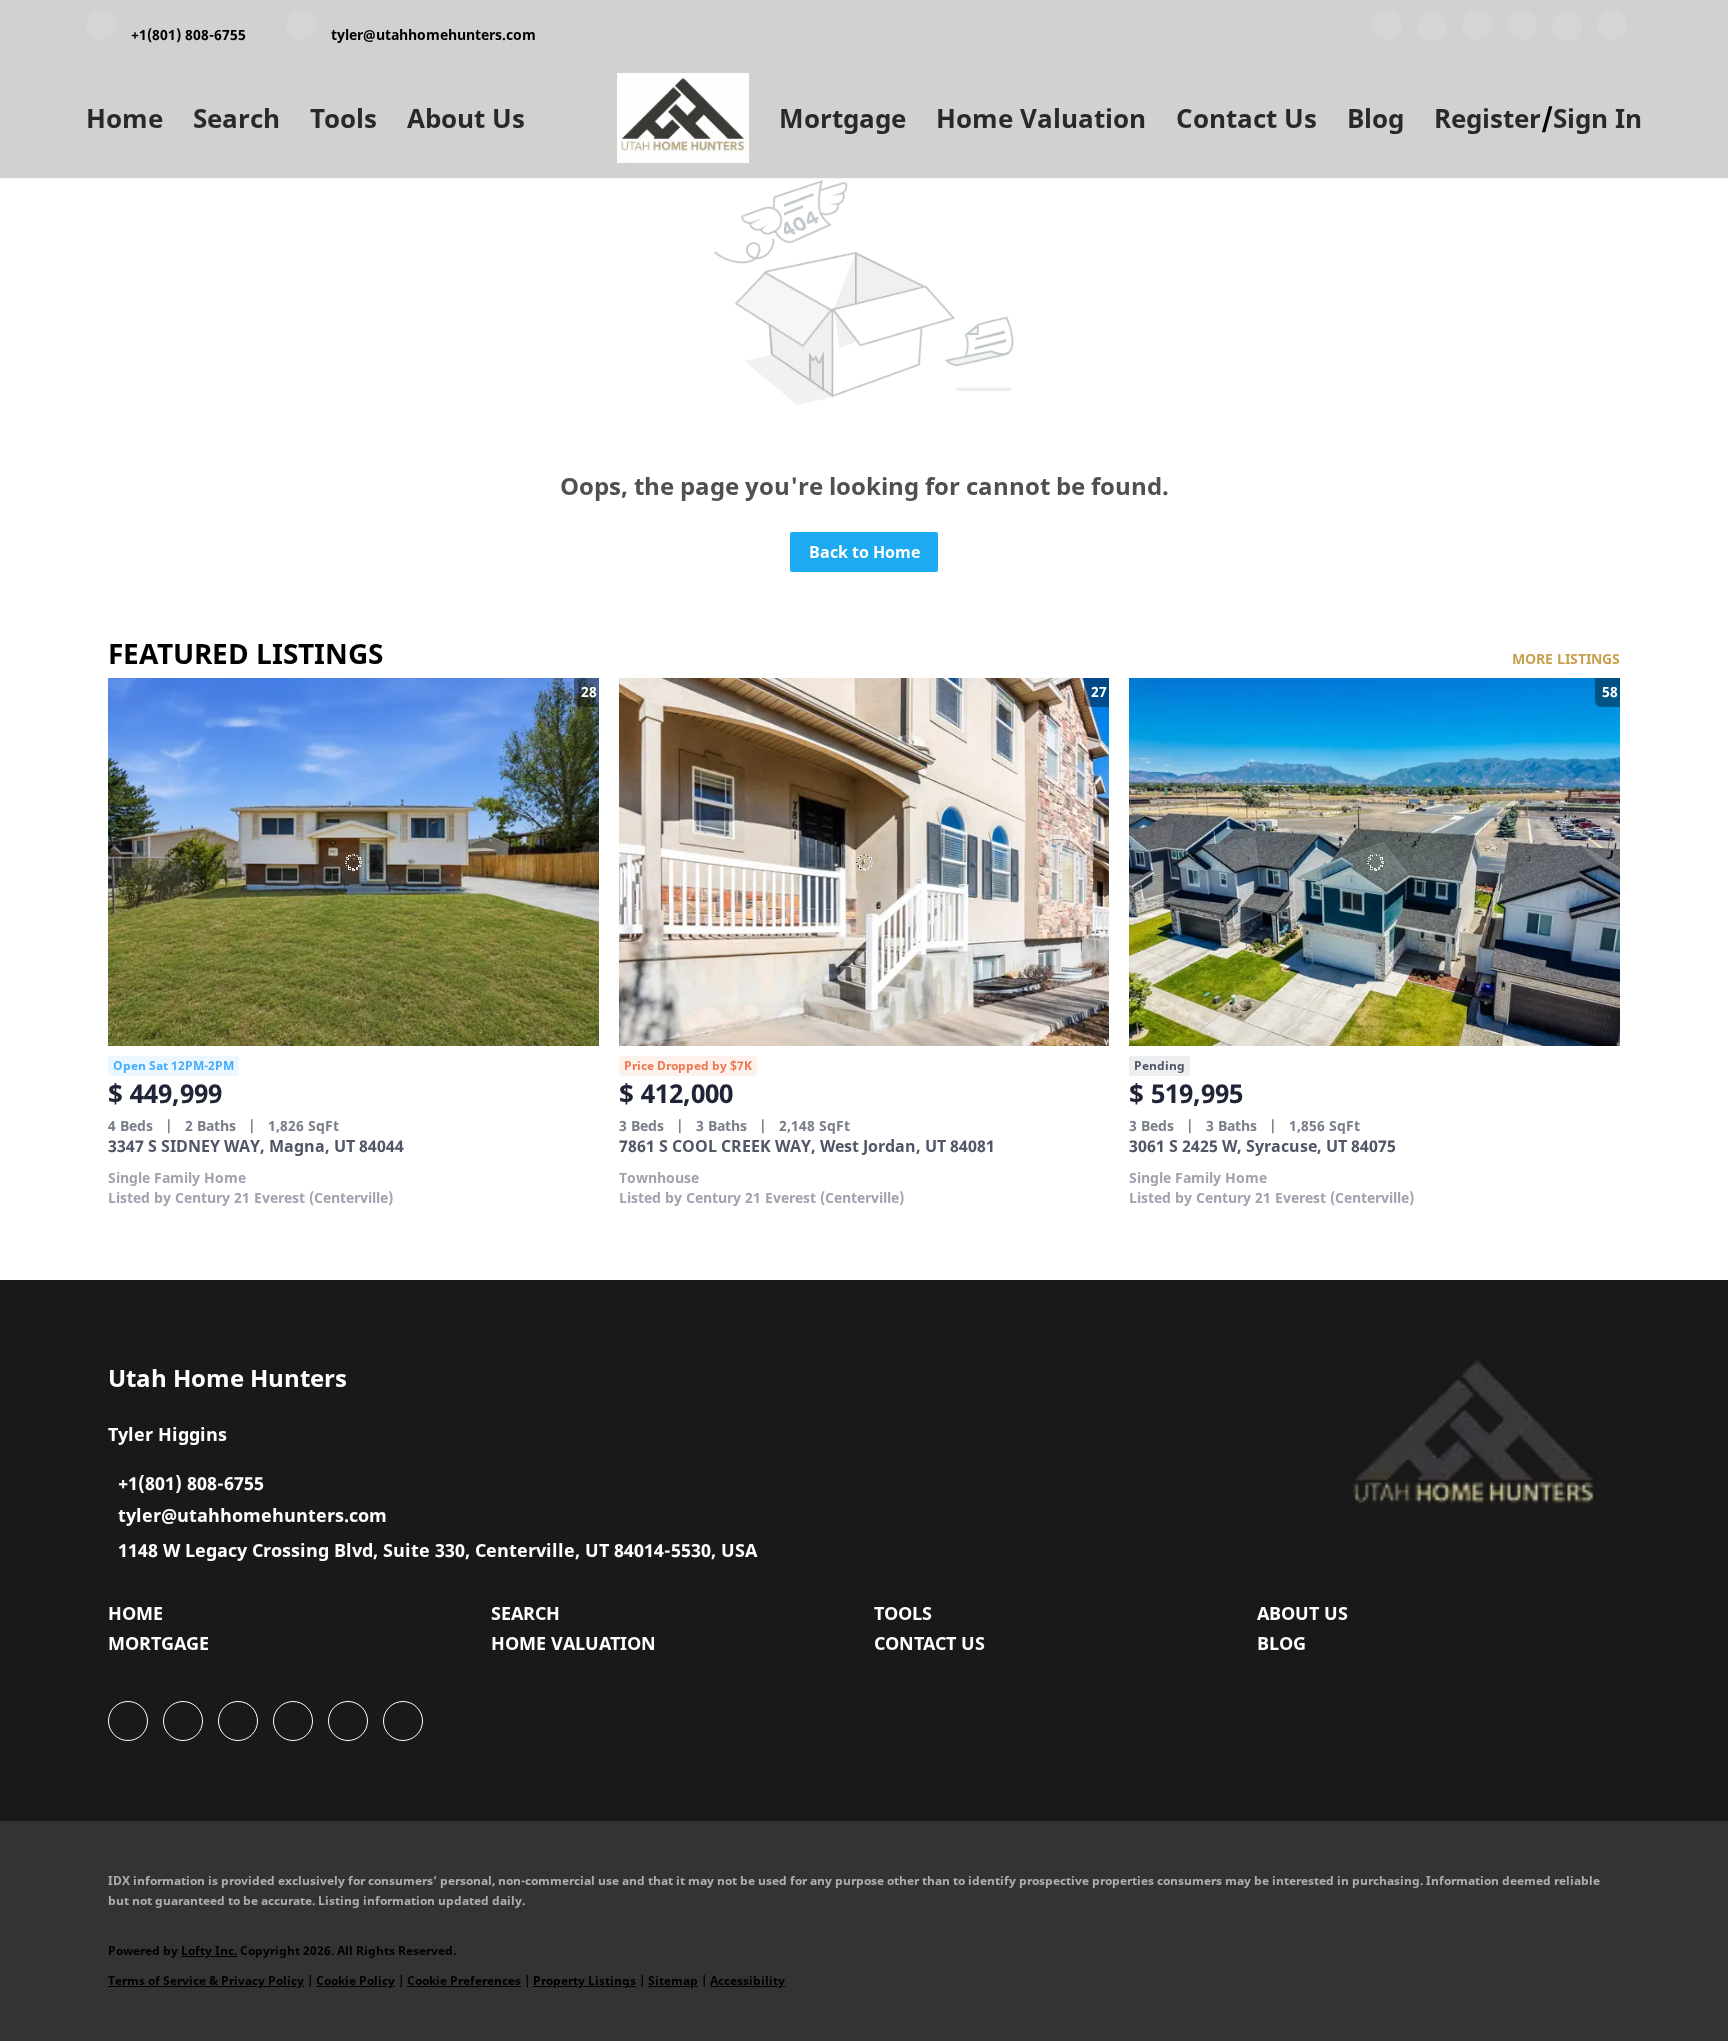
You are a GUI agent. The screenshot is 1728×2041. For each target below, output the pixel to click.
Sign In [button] (1597, 118)
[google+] (1612, 29)
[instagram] (1567, 29)
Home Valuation (1041, 118)
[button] (140, 1618)
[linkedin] (1432, 29)
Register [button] (1487, 118)
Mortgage (842, 118)
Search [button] (236, 118)
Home (124, 118)
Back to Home (864, 552)
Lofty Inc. (209, 1950)
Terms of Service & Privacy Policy (206, 1980)
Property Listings (584, 1980)
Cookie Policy (355, 1980)
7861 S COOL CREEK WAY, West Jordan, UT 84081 (807, 1146)
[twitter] (1477, 29)
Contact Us (1246, 118)
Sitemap (673, 1980)
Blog (1375, 118)
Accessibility (747, 1980)
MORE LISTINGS (1566, 658)
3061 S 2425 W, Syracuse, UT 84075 (1262, 1146)
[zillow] (1522, 29)
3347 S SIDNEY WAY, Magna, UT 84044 (256, 1146)
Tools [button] (343, 118)
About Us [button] (466, 118)
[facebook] (1387, 29)
